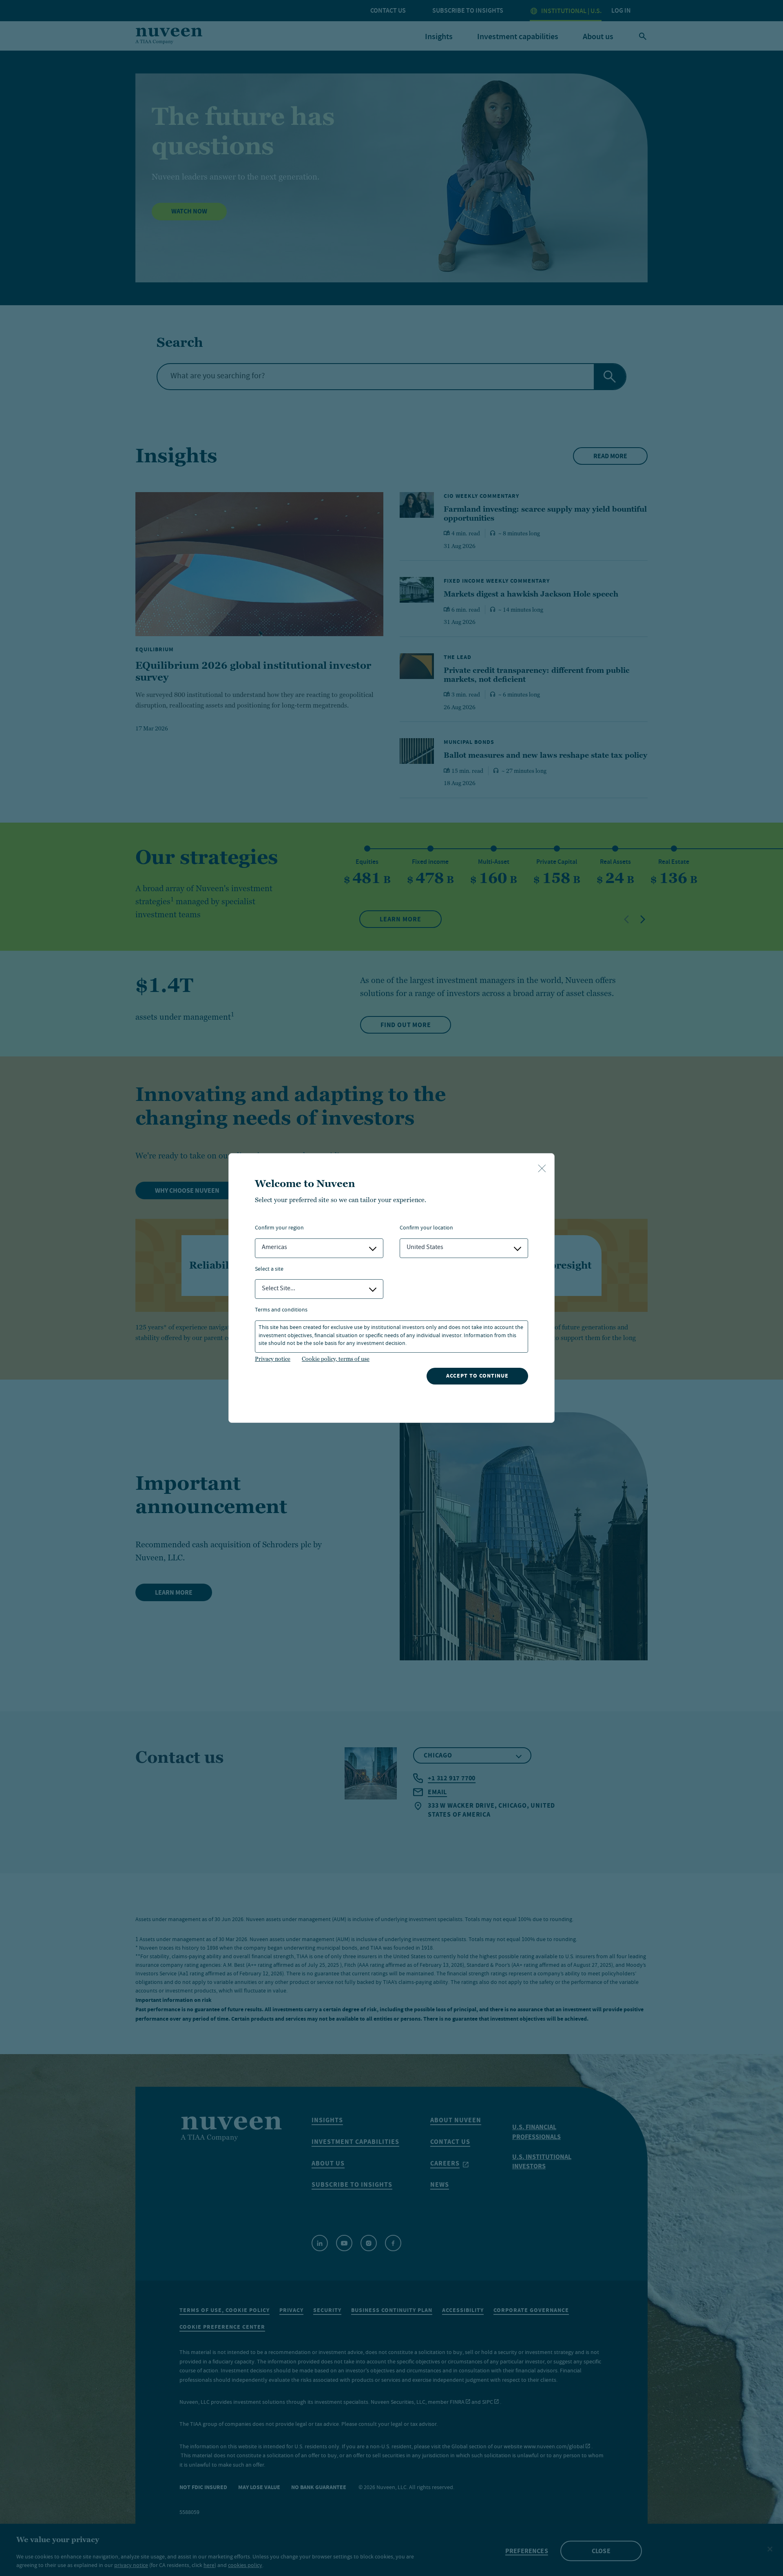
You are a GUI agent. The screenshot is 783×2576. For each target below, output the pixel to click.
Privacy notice (273, 1359)
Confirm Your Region (279, 1228)
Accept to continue (477, 1376)
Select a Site (269, 1270)
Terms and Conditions (281, 1310)
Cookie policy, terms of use (336, 1359)
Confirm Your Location (426, 1228)
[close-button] (542, 1169)
